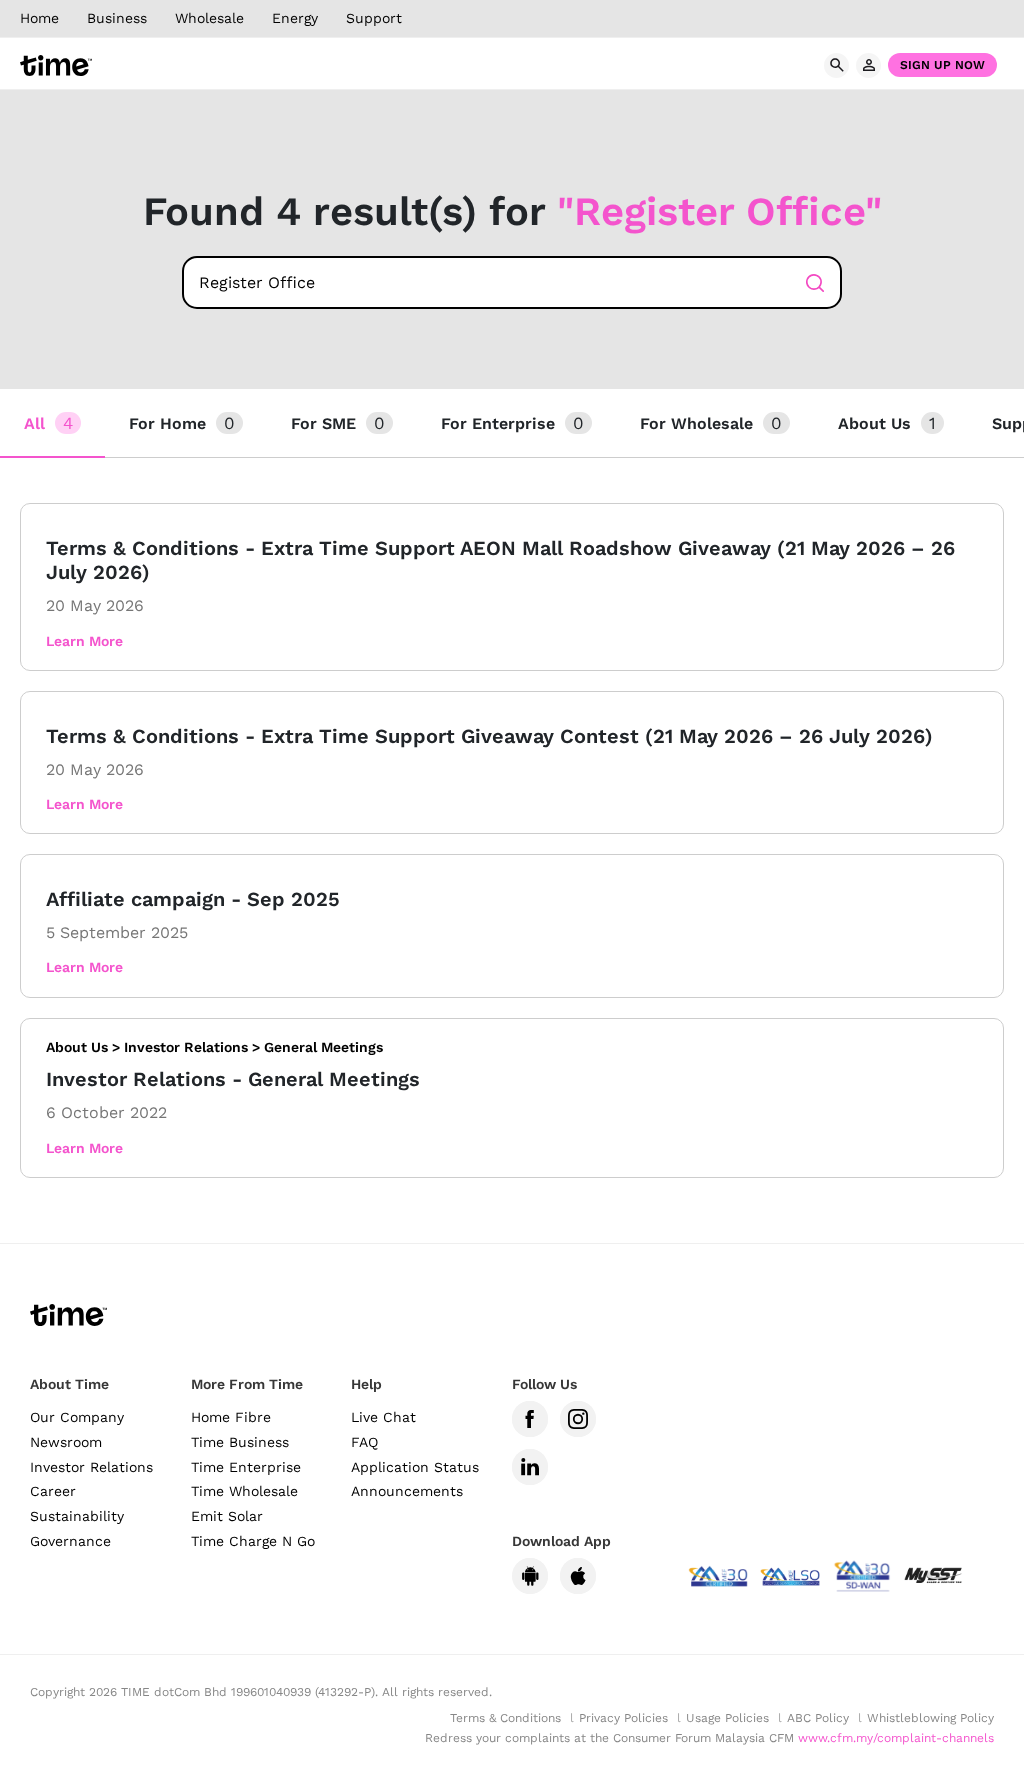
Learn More (84, 641)
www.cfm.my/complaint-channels (896, 1738)
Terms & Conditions (505, 1718)
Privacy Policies (623, 1718)
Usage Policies (727, 1718)
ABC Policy (818, 1718)
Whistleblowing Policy (930, 1718)
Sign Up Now (942, 65)
